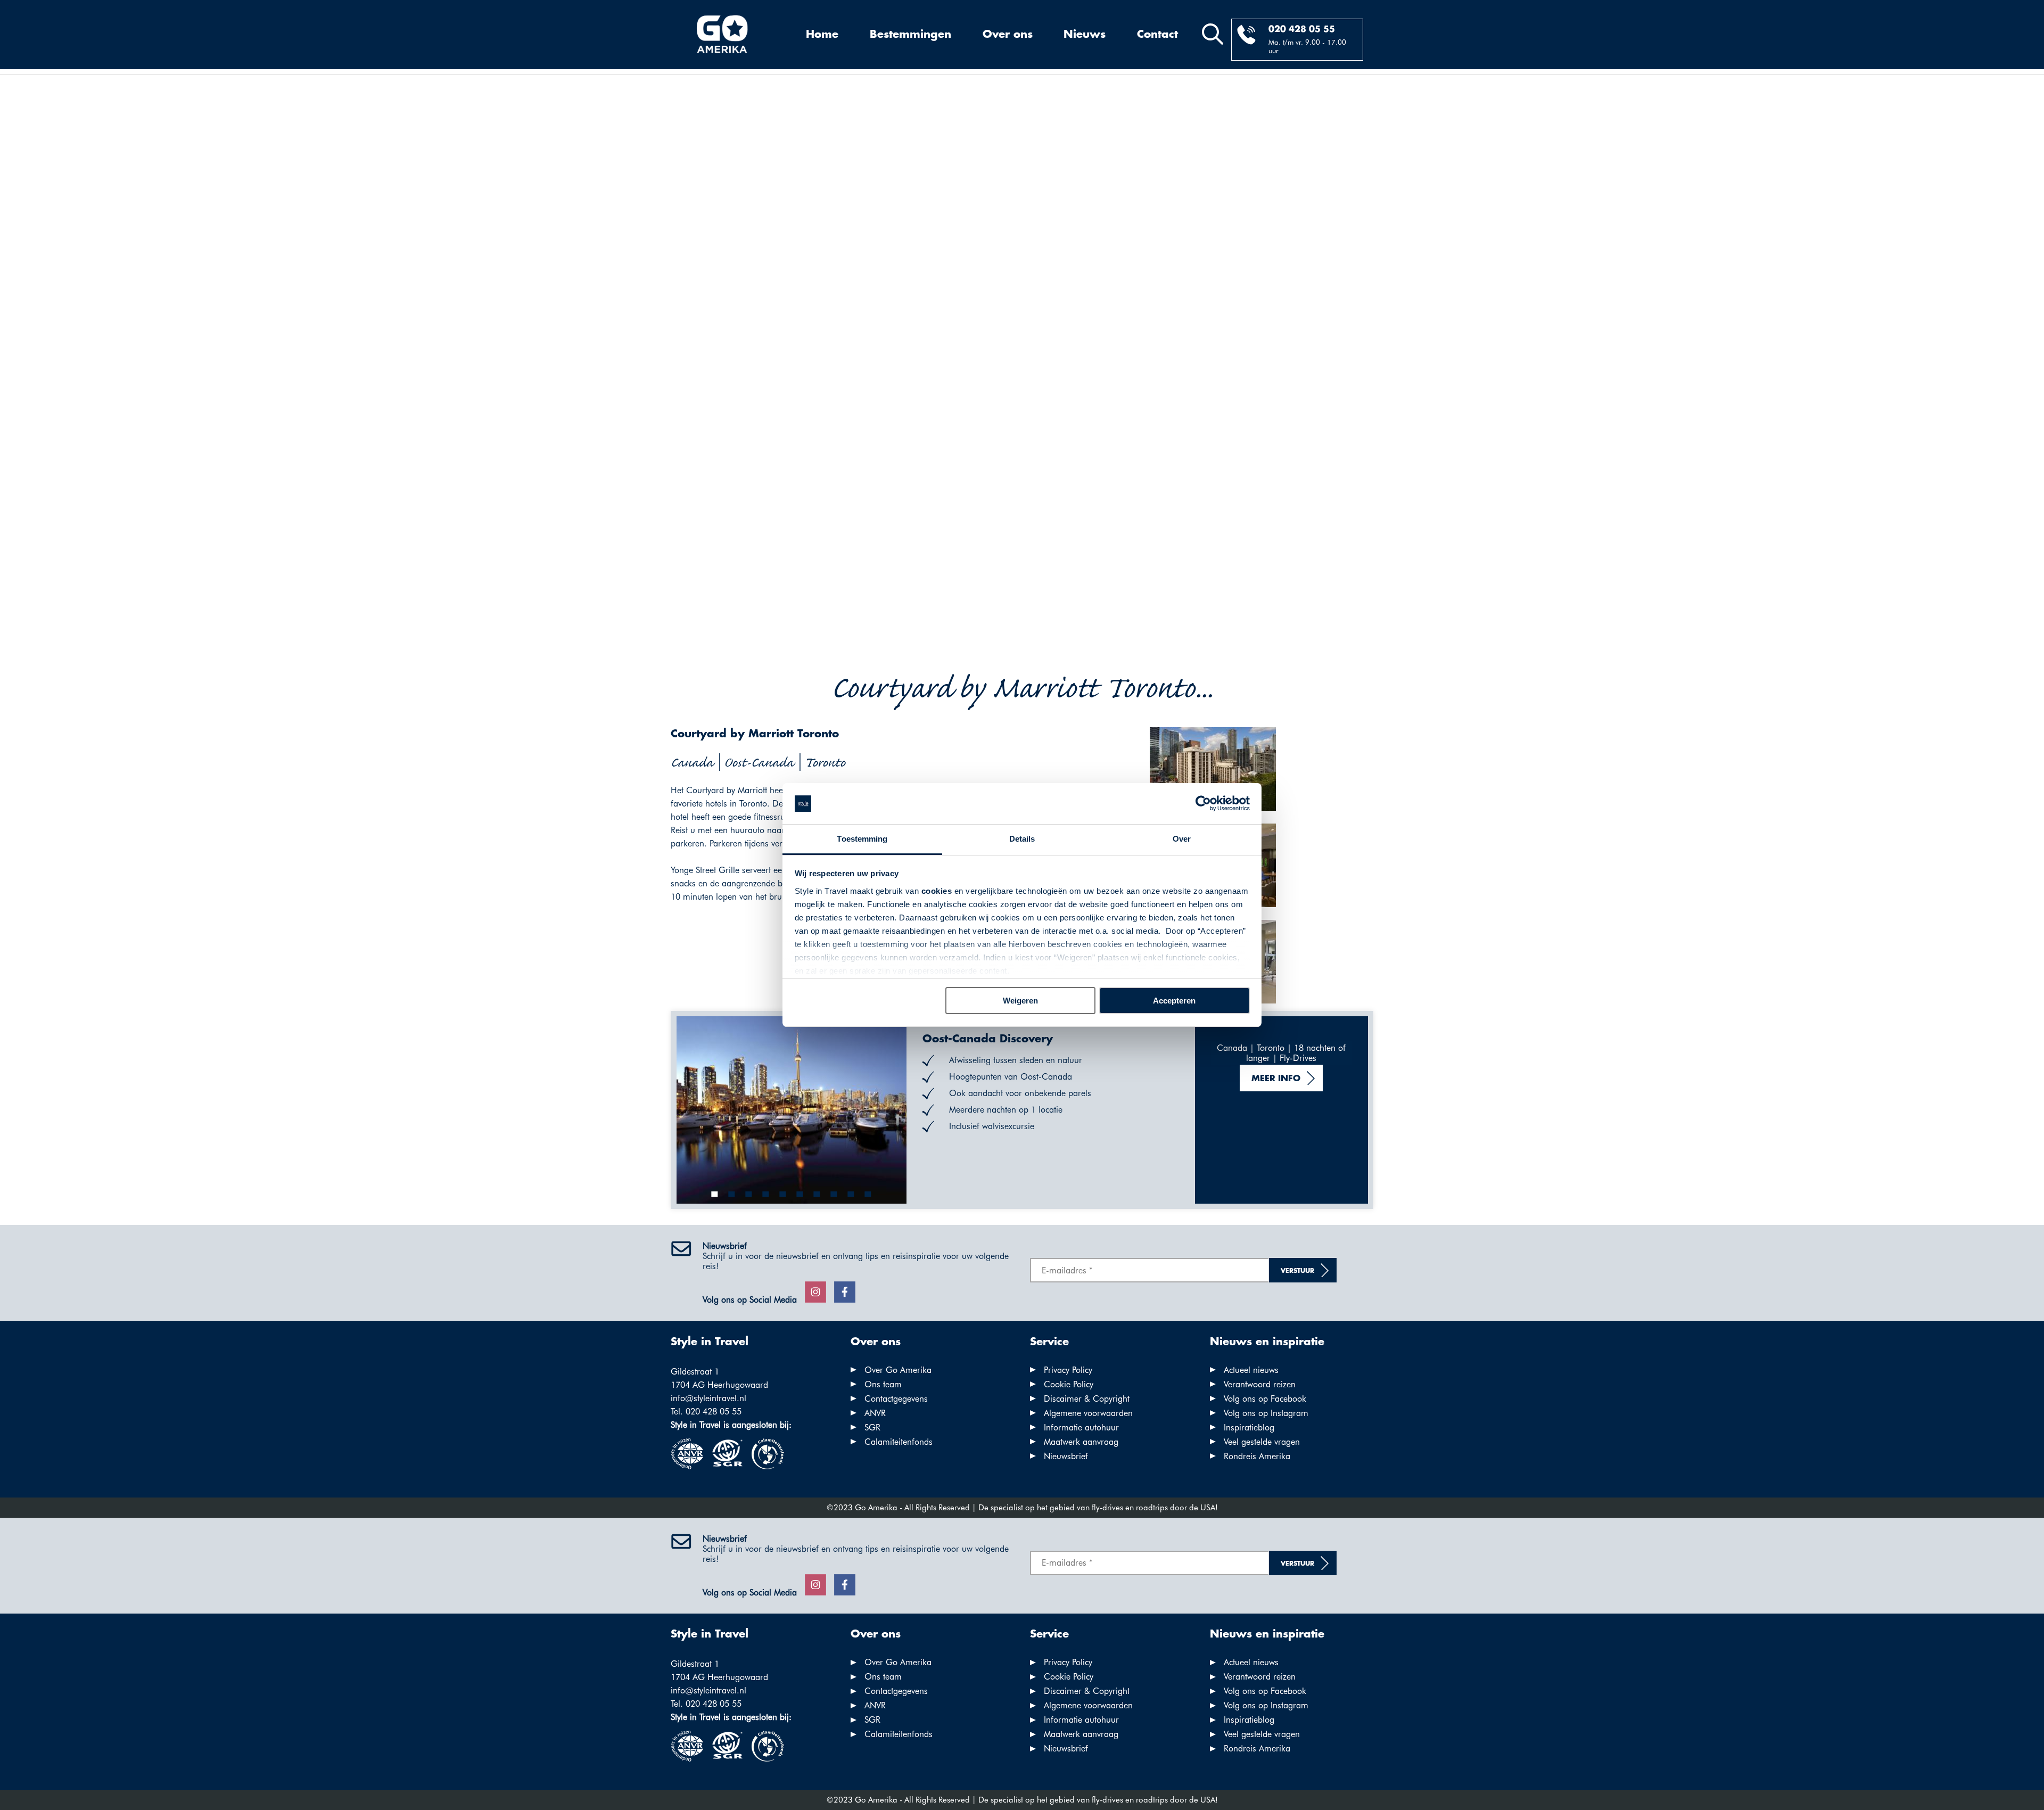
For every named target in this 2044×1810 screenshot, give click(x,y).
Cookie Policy (1069, 1384)
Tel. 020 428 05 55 (706, 1412)
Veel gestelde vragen (1262, 1442)
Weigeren (1020, 1001)
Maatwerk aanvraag (1081, 1442)
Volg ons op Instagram (1266, 1413)
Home (822, 35)
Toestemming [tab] (862, 839)
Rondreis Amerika (1257, 1456)
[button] (715, 1194)
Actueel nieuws (1251, 1370)
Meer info (1276, 1079)
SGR (872, 1428)
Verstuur (1297, 1271)
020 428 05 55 (1302, 30)
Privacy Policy (1068, 1370)
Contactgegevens (896, 1399)
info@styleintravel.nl (708, 1398)
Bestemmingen (910, 35)
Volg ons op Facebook (1265, 1399)
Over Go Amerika (898, 1370)
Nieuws (1085, 35)
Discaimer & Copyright (1087, 1399)
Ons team (883, 1384)
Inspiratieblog (1249, 1428)
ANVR (875, 1413)
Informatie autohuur (1081, 1428)
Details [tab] (1022, 839)
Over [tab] (1182, 839)
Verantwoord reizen (1260, 1384)
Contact (1157, 35)
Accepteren (1174, 1001)
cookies (937, 891)
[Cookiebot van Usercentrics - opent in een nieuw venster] (1203, 804)
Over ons (1008, 35)
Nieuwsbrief (1066, 1456)
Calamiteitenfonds (899, 1442)
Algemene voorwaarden (1088, 1413)
